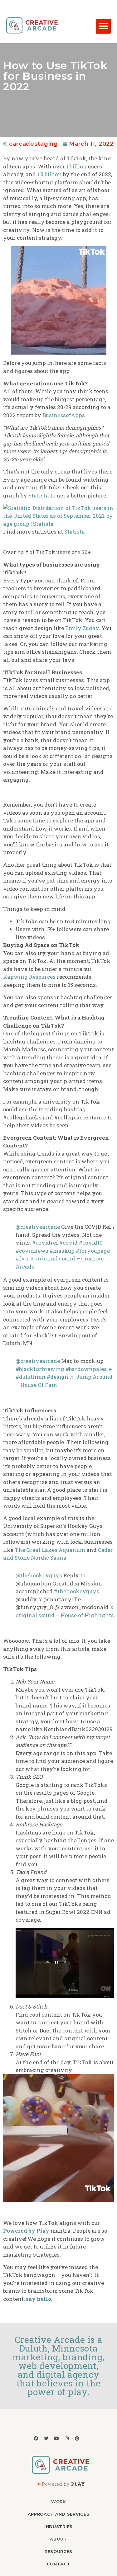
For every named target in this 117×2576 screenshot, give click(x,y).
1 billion (76, 166)
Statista (39, 495)
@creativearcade (38, 1227)
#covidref (45, 1243)
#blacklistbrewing (40, 1369)
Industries (58, 2527)
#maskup (62, 1251)
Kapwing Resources (29, 977)
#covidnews (32, 1251)
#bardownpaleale (89, 1369)
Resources (58, 2551)
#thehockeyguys (77, 1591)
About (58, 2539)
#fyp (22, 1258)
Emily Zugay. (83, 628)
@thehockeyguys (39, 1575)
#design (58, 1377)
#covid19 (91, 1243)
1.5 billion (49, 174)
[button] (103, 26)
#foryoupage (93, 1251)
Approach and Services (59, 2514)
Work (58, 2502)
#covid (68, 1243)
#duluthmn (31, 1377)
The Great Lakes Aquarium (50, 1550)
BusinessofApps (64, 415)
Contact (59, 2564)
